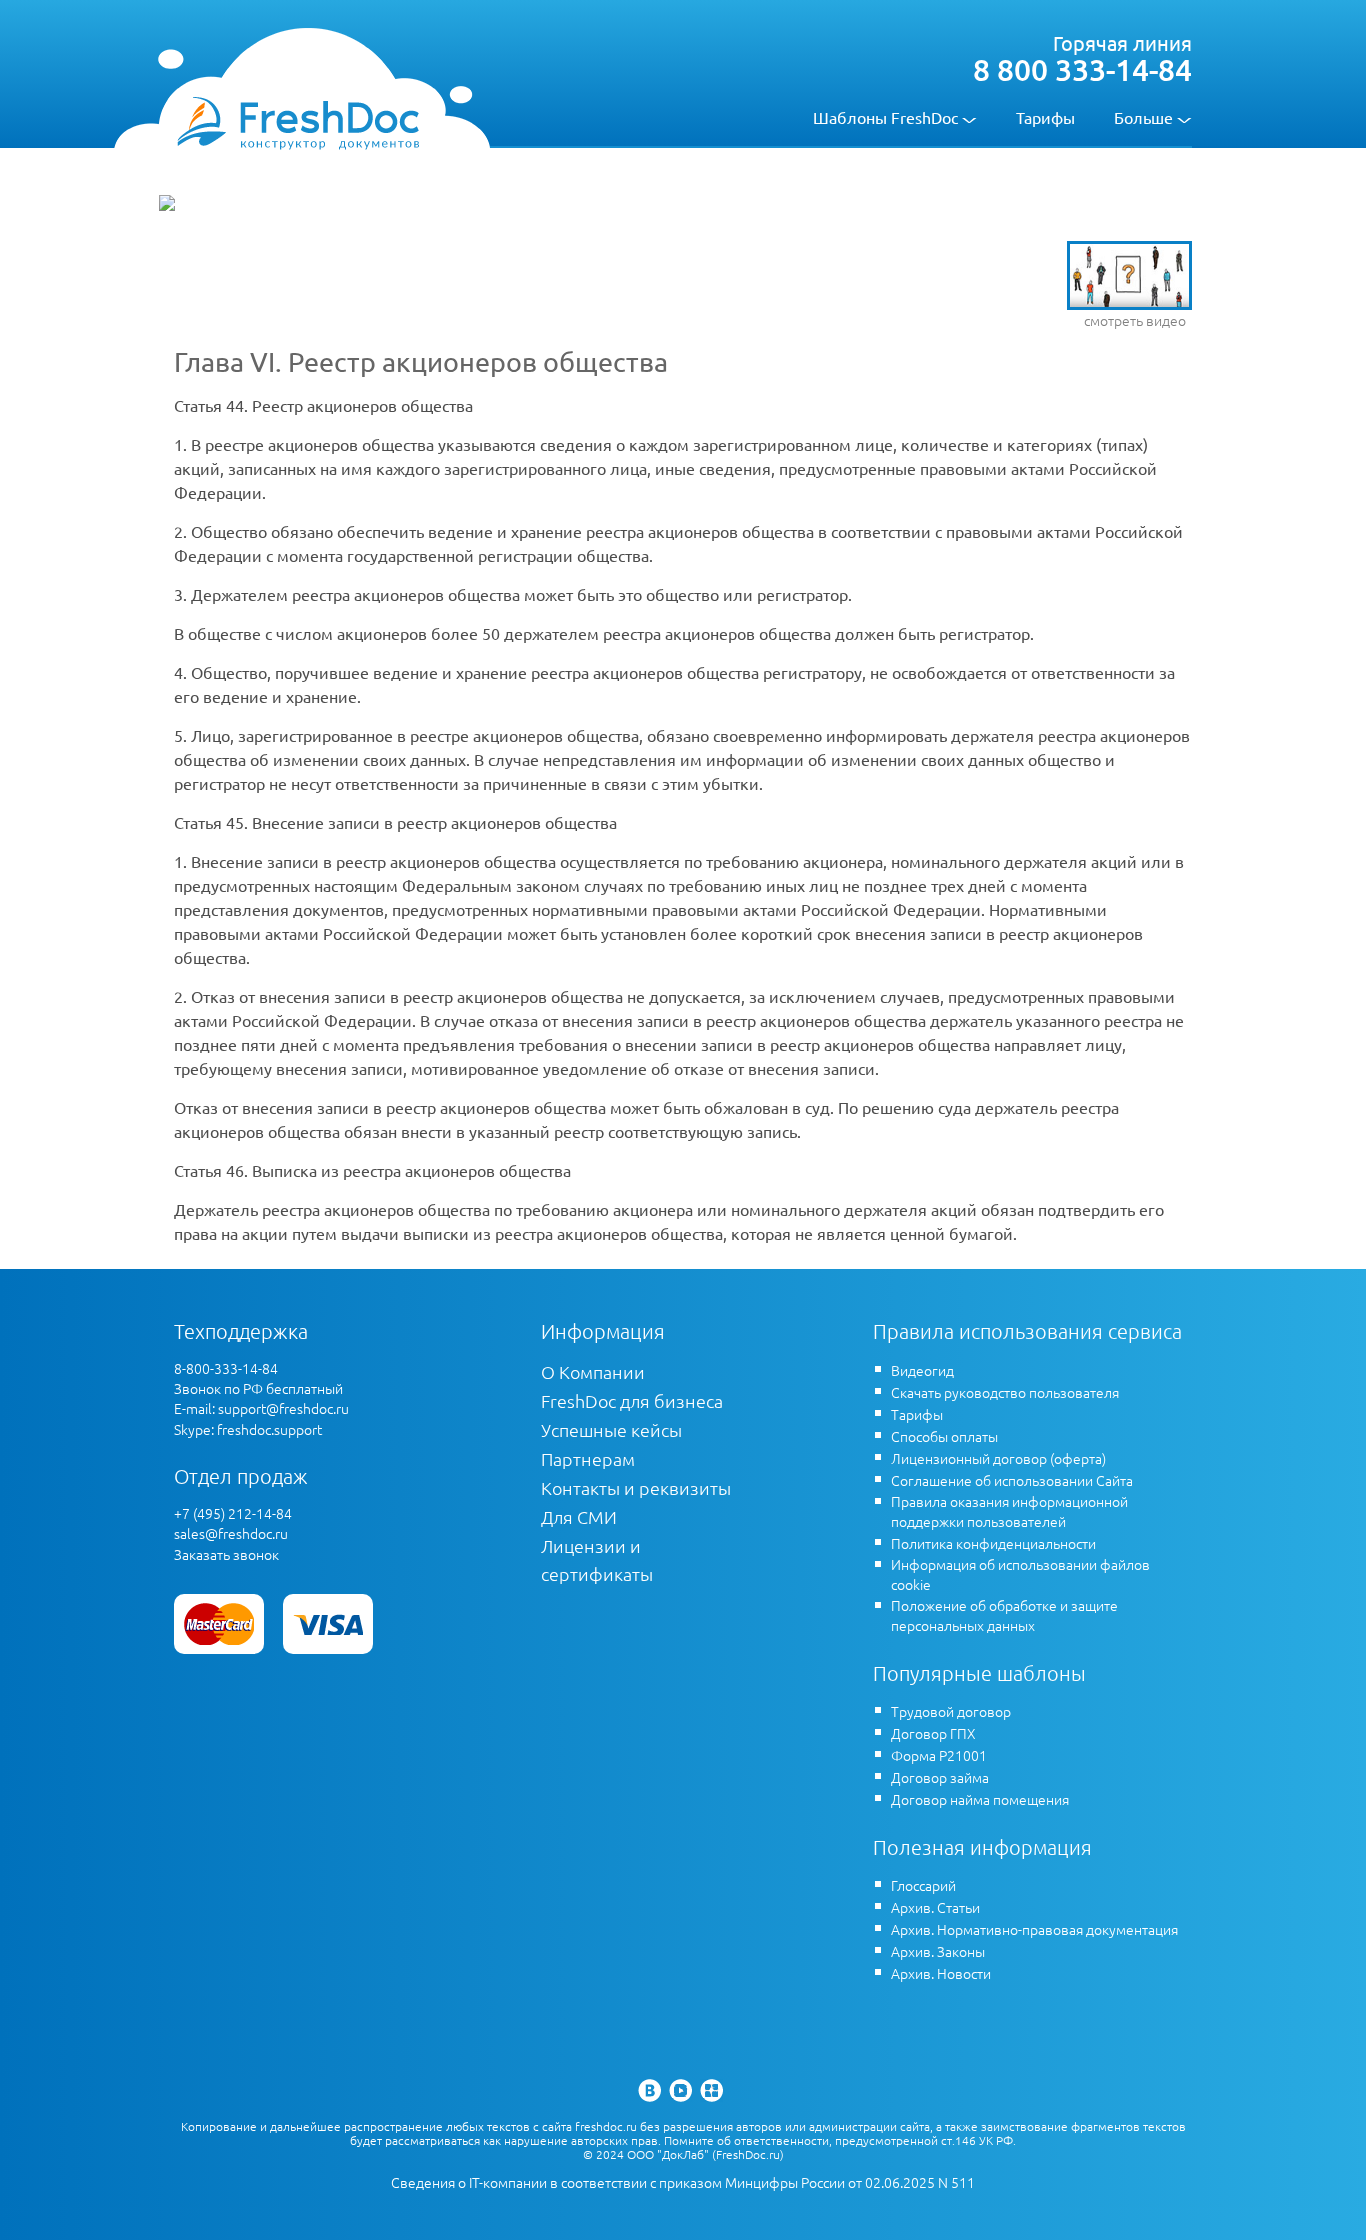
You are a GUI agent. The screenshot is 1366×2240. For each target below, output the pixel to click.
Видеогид (922, 1370)
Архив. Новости (941, 1973)
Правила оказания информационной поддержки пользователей (1009, 1511)
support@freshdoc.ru (283, 1408)
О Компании (593, 1371)
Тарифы (1045, 117)
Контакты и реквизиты (636, 1487)
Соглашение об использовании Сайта (1012, 1480)
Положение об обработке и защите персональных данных (1004, 1615)
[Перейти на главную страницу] (297, 122)
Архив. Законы (938, 1951)
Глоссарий (923, 1885)
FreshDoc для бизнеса (632, 1400)
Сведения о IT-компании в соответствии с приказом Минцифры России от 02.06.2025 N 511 (683, 2182)
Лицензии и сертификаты (597, 1559)
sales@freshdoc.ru (231, 1533)
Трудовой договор (951, 1711)
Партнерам (588, 1458)
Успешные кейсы (611, 1429)
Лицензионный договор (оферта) (998, 1458)
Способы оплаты (944, 1436)
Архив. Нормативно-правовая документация (1034, 1929)
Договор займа (940, 1777)
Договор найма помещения (980, 1799)
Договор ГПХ (933, 1733)
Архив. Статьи (935, 1907)
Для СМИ (579, 1516)
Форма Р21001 (939, 1755)
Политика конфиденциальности (993, 1543)
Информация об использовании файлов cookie (1020, 1574)
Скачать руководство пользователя (1005, 1392)
